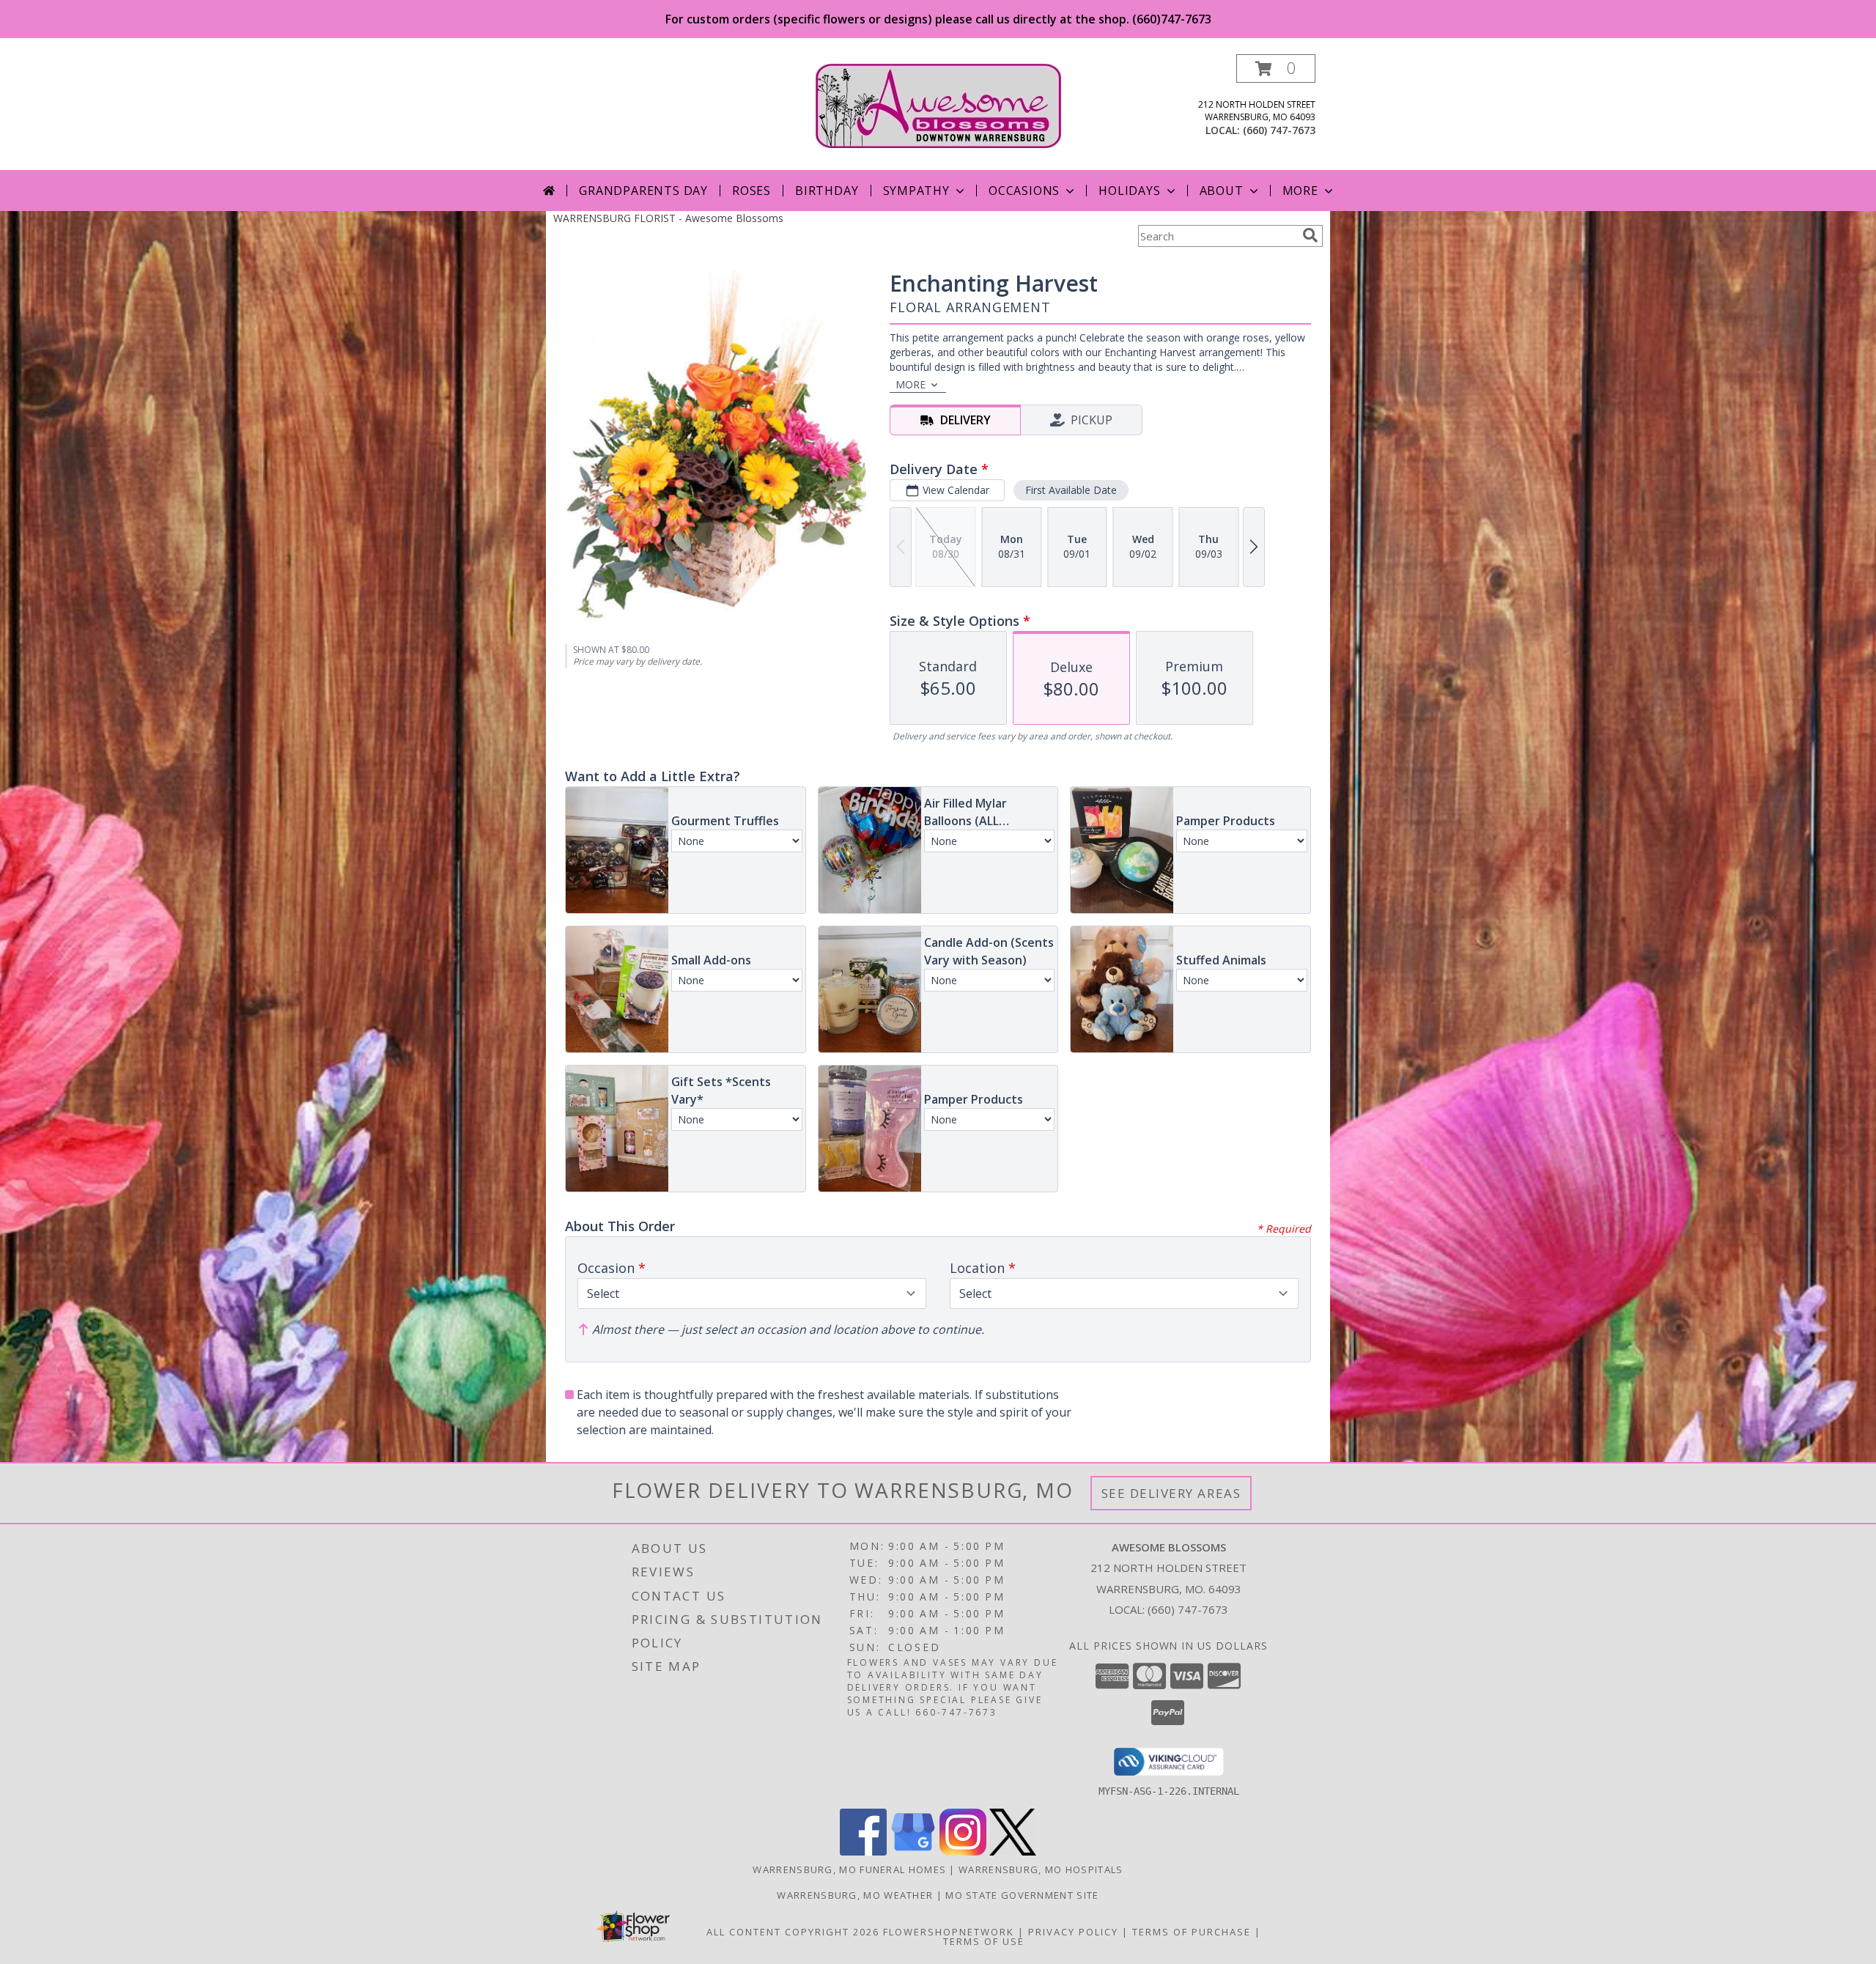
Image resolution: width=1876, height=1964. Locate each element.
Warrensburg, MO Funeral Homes (849, 1869)
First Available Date (1071, 490)
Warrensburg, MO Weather (855, 1895)
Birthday (827, 191)
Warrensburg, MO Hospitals (1041, 1869)
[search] (1310, 235)
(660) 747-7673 (1279, 130)
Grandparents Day (643, 191)
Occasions (1024, 191)
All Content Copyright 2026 (793, 1932)
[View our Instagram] (963, 1852)
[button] (1276, 69)
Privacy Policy (1073, 1932)
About (1222, 191)
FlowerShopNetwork (949, 1932)
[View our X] (1013, 1852)
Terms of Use (984, 1941)
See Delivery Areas (1171, 1493)
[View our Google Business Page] (913, 1852)
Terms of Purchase (1192, 1932)
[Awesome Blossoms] (938, 104)
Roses (751, 191)
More (1300, 191)
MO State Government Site (1022, 1895)
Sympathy (916, 191)
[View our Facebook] (863, 1852)
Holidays (1129, 191)
